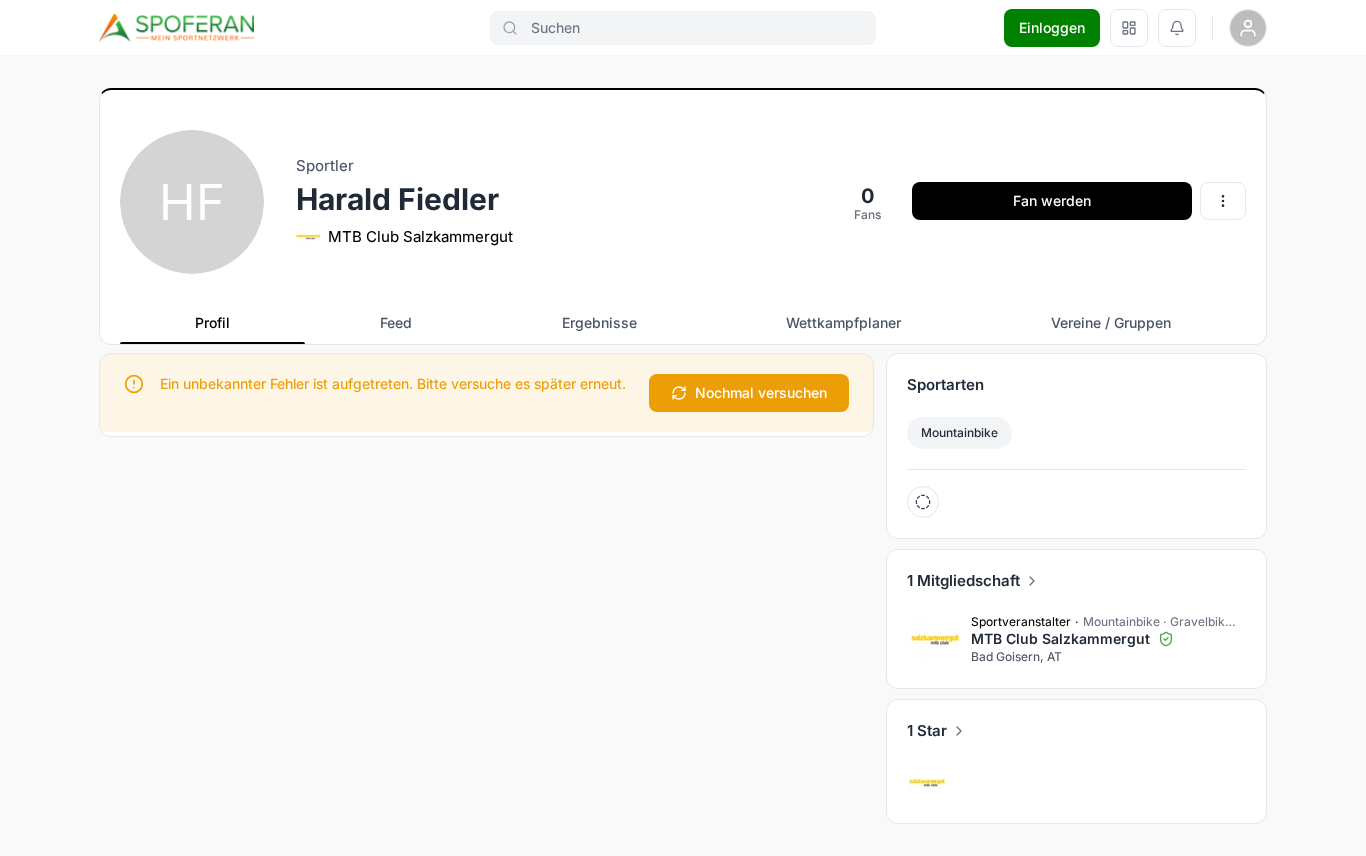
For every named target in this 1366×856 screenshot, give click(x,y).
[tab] (212, 323)
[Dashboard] (1129, 28)
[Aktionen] (1223, 201)
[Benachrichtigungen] (1177, 28)
